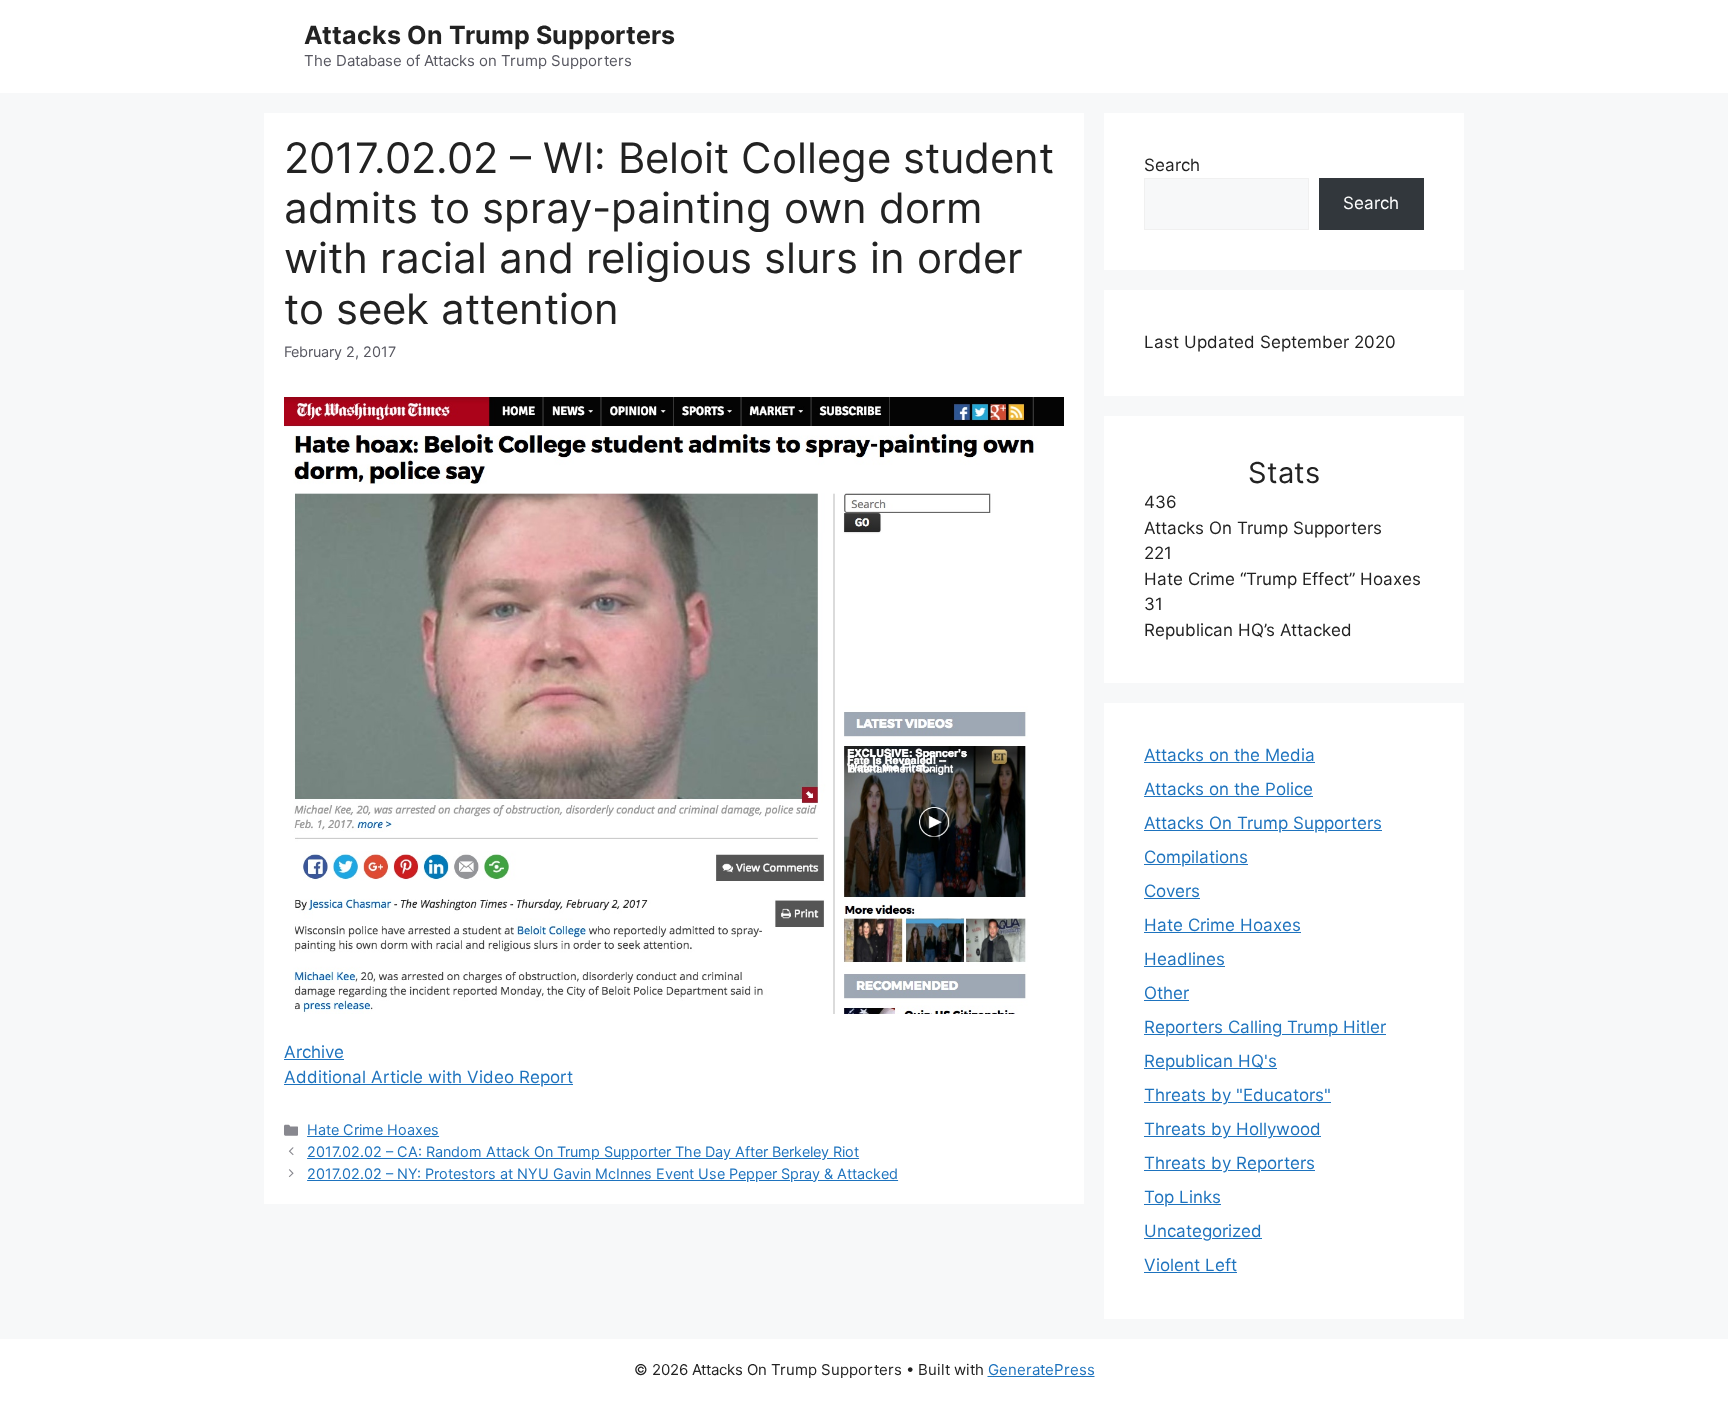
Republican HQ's (1210, 1061)
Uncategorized (1203, 1231)
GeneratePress (1041, 1369)
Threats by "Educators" (1237, 1095)
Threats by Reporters (1229, 1163)
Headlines (1184, 959)
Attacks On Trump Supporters (489, 35)
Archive (314, 1052)
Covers (1172, 891)
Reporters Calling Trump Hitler (1265, 1027)
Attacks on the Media (1229, 755)
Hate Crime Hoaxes (373, 1129)
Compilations (1196, 857)
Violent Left (1190, 1265)
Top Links (1182, 1197)
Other (1166, 993)
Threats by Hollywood (1232, 1129)
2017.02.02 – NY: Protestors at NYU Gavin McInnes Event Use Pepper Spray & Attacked (602, 1173)
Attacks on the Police (1228, 789)
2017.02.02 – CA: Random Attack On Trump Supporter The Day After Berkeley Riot (583, 1151)
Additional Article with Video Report (428, 1077)
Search (1172, 165)
